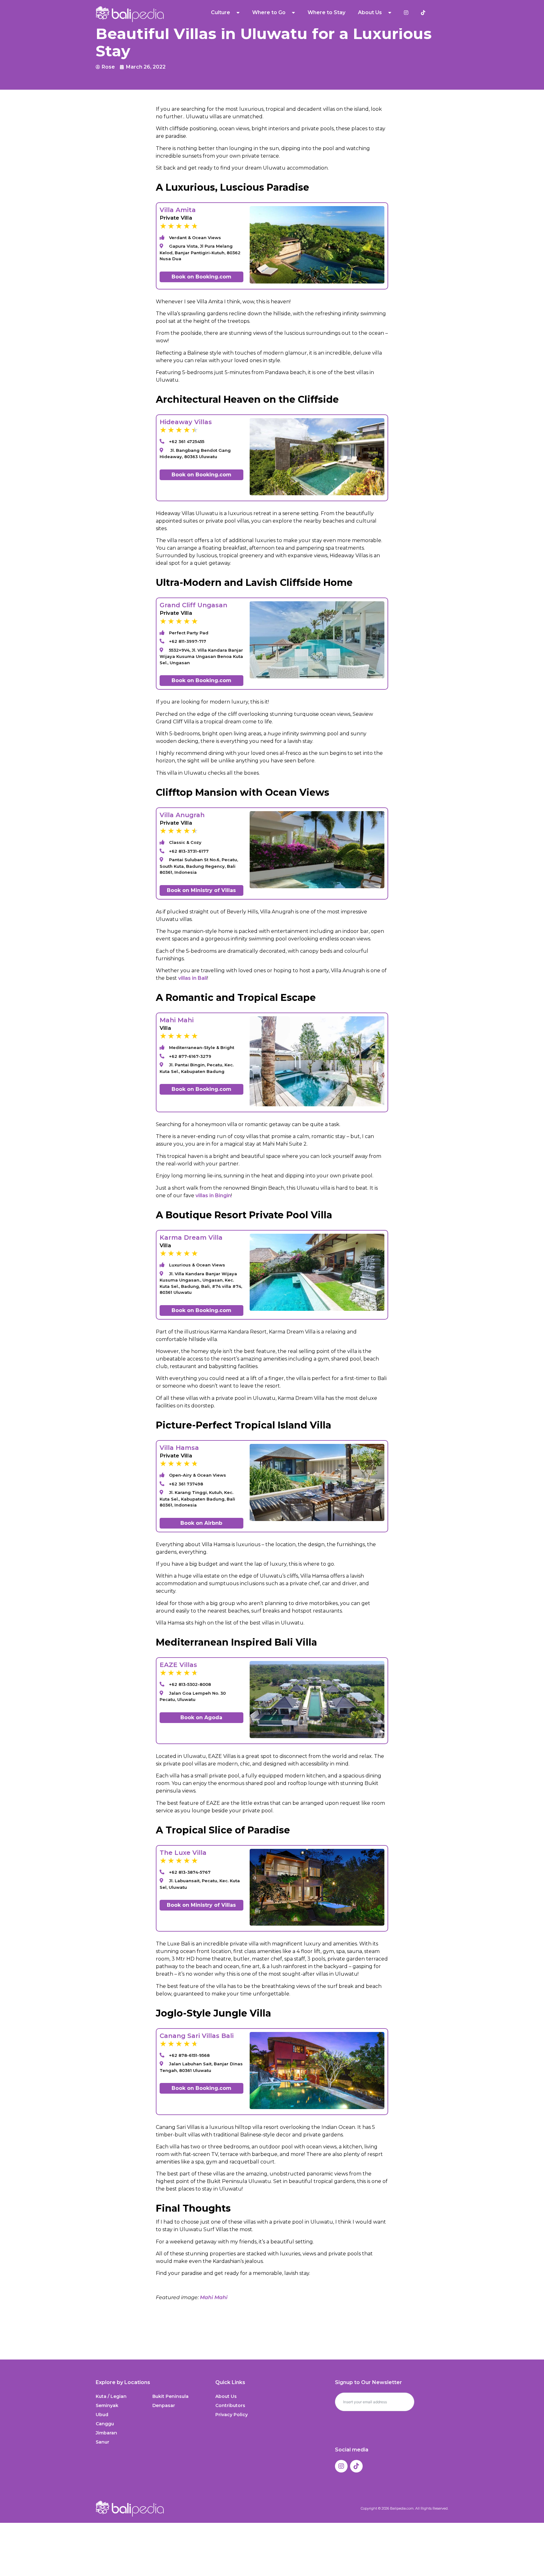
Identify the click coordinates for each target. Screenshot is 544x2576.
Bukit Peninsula (170, 2396)
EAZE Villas (178, 1665)
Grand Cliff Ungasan (193, 605)
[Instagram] (341, 2466)
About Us (226, 2396)
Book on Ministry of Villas (201, 890)
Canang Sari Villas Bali (197, 2036)
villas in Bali (193, 978)
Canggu (105, 2424)
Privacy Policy (232, 2415)
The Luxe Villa (183, 1853)
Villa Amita (178, 210)
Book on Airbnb (201, 1523)
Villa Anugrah (182, 815)
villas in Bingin (213, 1195)
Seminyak (107, 2405)
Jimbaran (106, 2433)
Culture (221, 12)
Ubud (102, 2415)
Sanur (102, 2442)
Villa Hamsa (179, 1448)
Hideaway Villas (186, 422)
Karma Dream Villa (191, 1237)
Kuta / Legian (111, 2396)
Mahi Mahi (177, 1020)
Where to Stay (326, 12)
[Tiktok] (356, 2466)
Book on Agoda (201, 1717)
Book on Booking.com (201, 277)
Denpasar (164, 2405)
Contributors (230, 2405)
